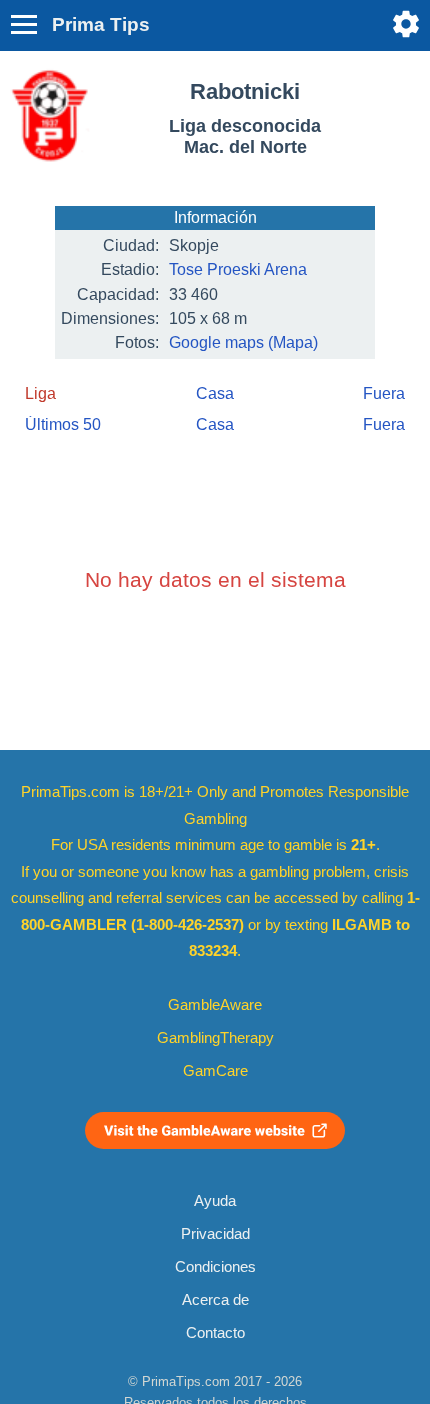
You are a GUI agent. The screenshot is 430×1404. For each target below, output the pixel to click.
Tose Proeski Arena (238, 269)
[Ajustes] (406, 24)
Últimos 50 (63, 424)
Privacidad (215, 1234)
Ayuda (215, 1201)
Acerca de (215, 1300)
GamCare (215, 1071)
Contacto (215, 1333)
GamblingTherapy (215, 1038)
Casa (215, 393)
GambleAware (215, 1005)
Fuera (384, 393)
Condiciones (215, 1267)
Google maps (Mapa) (243, 342)
